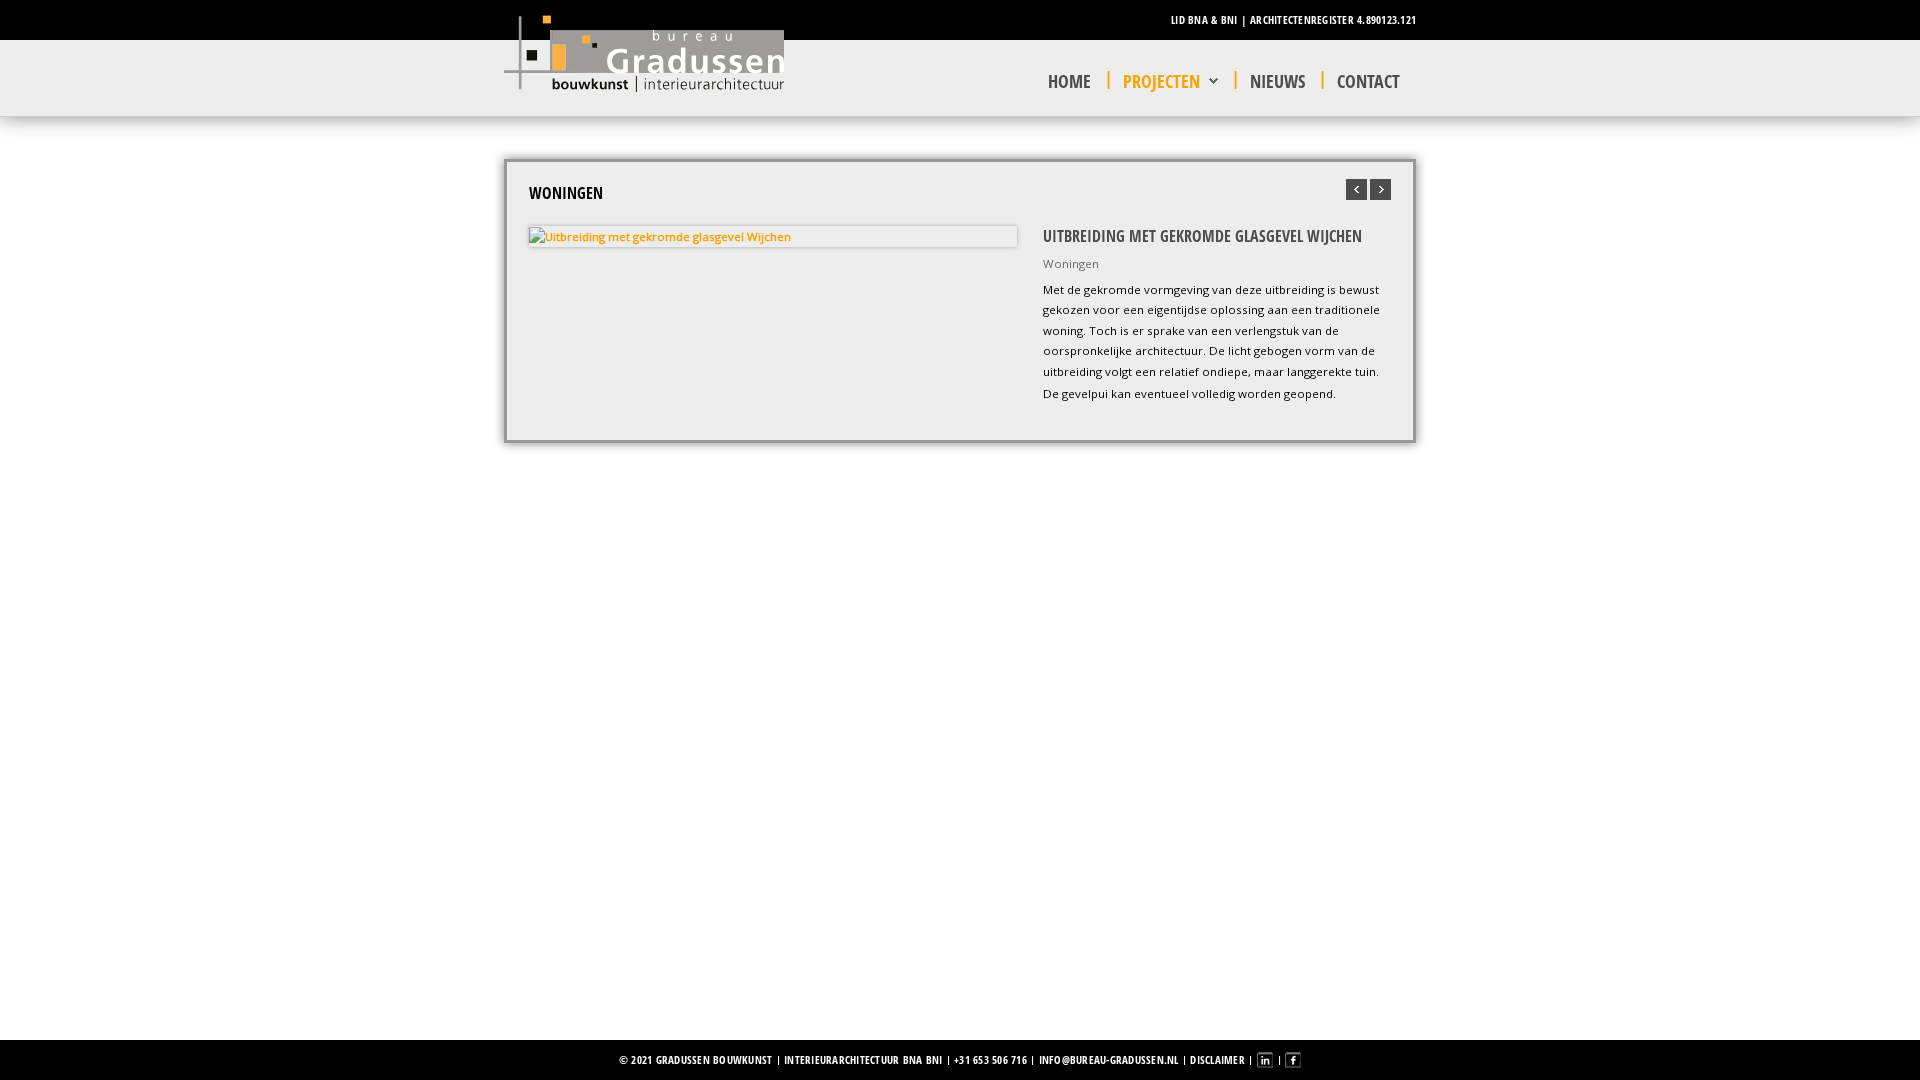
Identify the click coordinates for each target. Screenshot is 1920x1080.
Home (1069, 81)
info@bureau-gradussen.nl (1109, 1059)
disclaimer (1217, 1059)
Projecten (1161, 81)
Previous (549, 236)
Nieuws (1277, 81)
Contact (1368, 81)
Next (997, 236)
